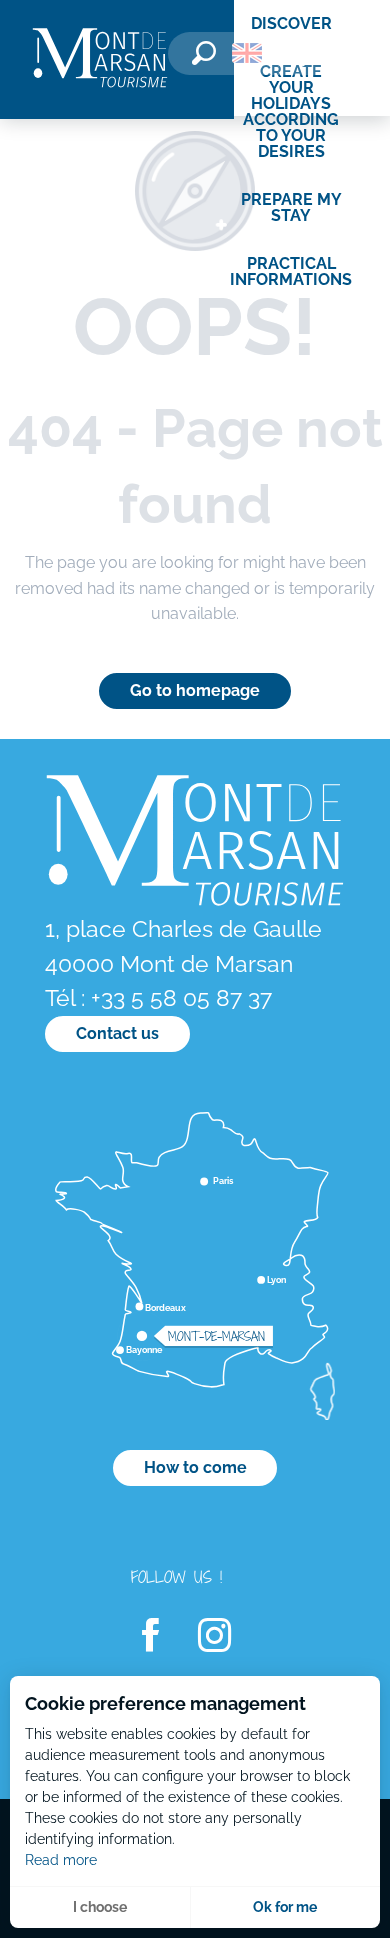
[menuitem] (100, 59)
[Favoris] (305, 56)
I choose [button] (100, 1907)
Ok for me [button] (285, 1907)
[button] (204, 53)
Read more (61, 1860)
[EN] (247, 53)
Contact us (117, 1033)
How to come (195, 1467)
